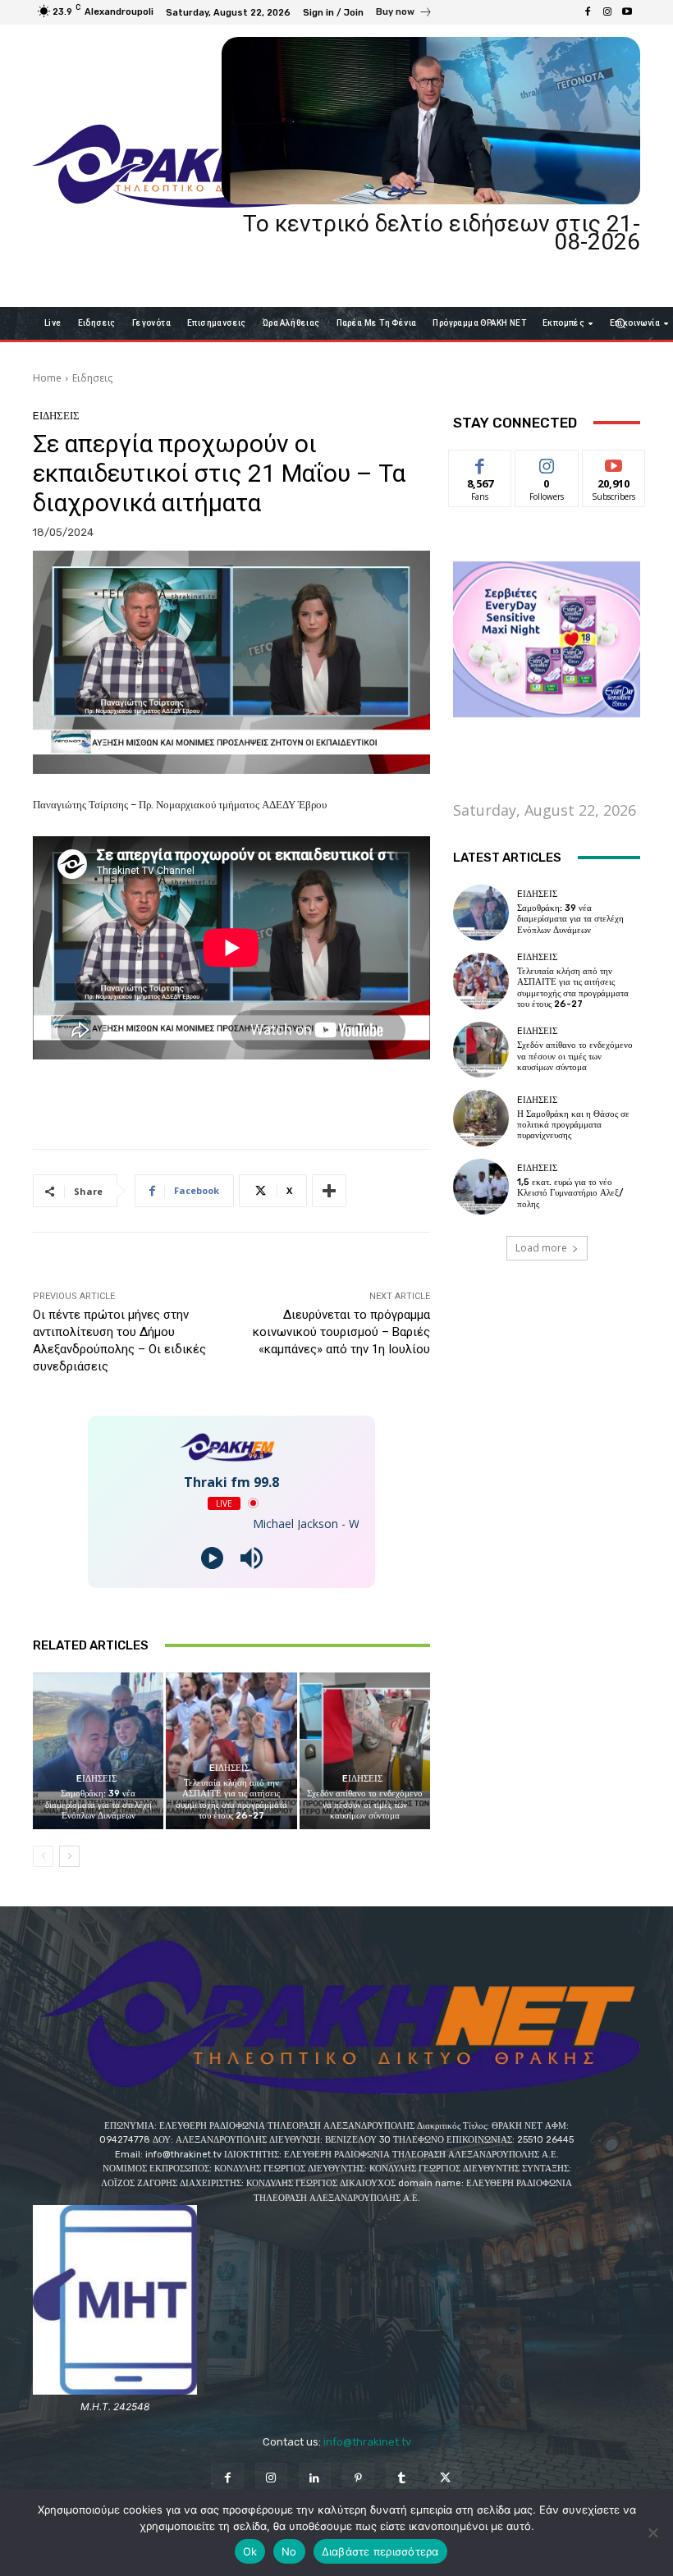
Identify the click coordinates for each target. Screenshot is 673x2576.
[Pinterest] (358, 2479)
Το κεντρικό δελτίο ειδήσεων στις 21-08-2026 (442, 233)
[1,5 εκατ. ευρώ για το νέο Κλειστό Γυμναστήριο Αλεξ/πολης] (481, 1187)
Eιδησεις (92, 378)
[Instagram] (607, 12)
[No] (652, 2533)
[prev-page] (43, 1856)
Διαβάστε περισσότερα (380, 2551)
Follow (547, 462)
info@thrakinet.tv (367, 2442)
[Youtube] (627, 12)
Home (47, 378)
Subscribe (614, 462)
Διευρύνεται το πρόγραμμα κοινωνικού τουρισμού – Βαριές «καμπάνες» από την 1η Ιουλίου (341, 1332)
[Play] (212, 1558)
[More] (329, 1191)
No (289, 2551)
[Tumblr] (402, 2479)
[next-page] (69, 1856)
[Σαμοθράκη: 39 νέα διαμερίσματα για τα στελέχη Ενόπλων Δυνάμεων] (98, 1751)
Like (481, 462)
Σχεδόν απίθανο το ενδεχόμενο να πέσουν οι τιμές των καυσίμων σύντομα (365, 1804)
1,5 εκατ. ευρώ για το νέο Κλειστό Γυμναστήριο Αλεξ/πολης (570, 1193)
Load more (541, 1248)
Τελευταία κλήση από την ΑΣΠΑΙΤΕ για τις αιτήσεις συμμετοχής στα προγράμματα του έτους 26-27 (231, 1799)
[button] (621, 323)
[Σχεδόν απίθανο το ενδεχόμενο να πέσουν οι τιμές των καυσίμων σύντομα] (365, 1751)
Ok (250, 2551)
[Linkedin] (315, 2479)
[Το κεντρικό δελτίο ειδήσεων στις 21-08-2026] (431, 121)
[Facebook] (588, 12)
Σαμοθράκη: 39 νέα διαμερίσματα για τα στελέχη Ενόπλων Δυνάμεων (98, 1804)
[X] (445, 2479)
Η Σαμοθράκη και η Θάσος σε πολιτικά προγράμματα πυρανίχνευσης (573, 1125)
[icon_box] (404, 14)
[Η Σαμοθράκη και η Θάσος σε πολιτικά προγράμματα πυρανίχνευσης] (481, 1118)
